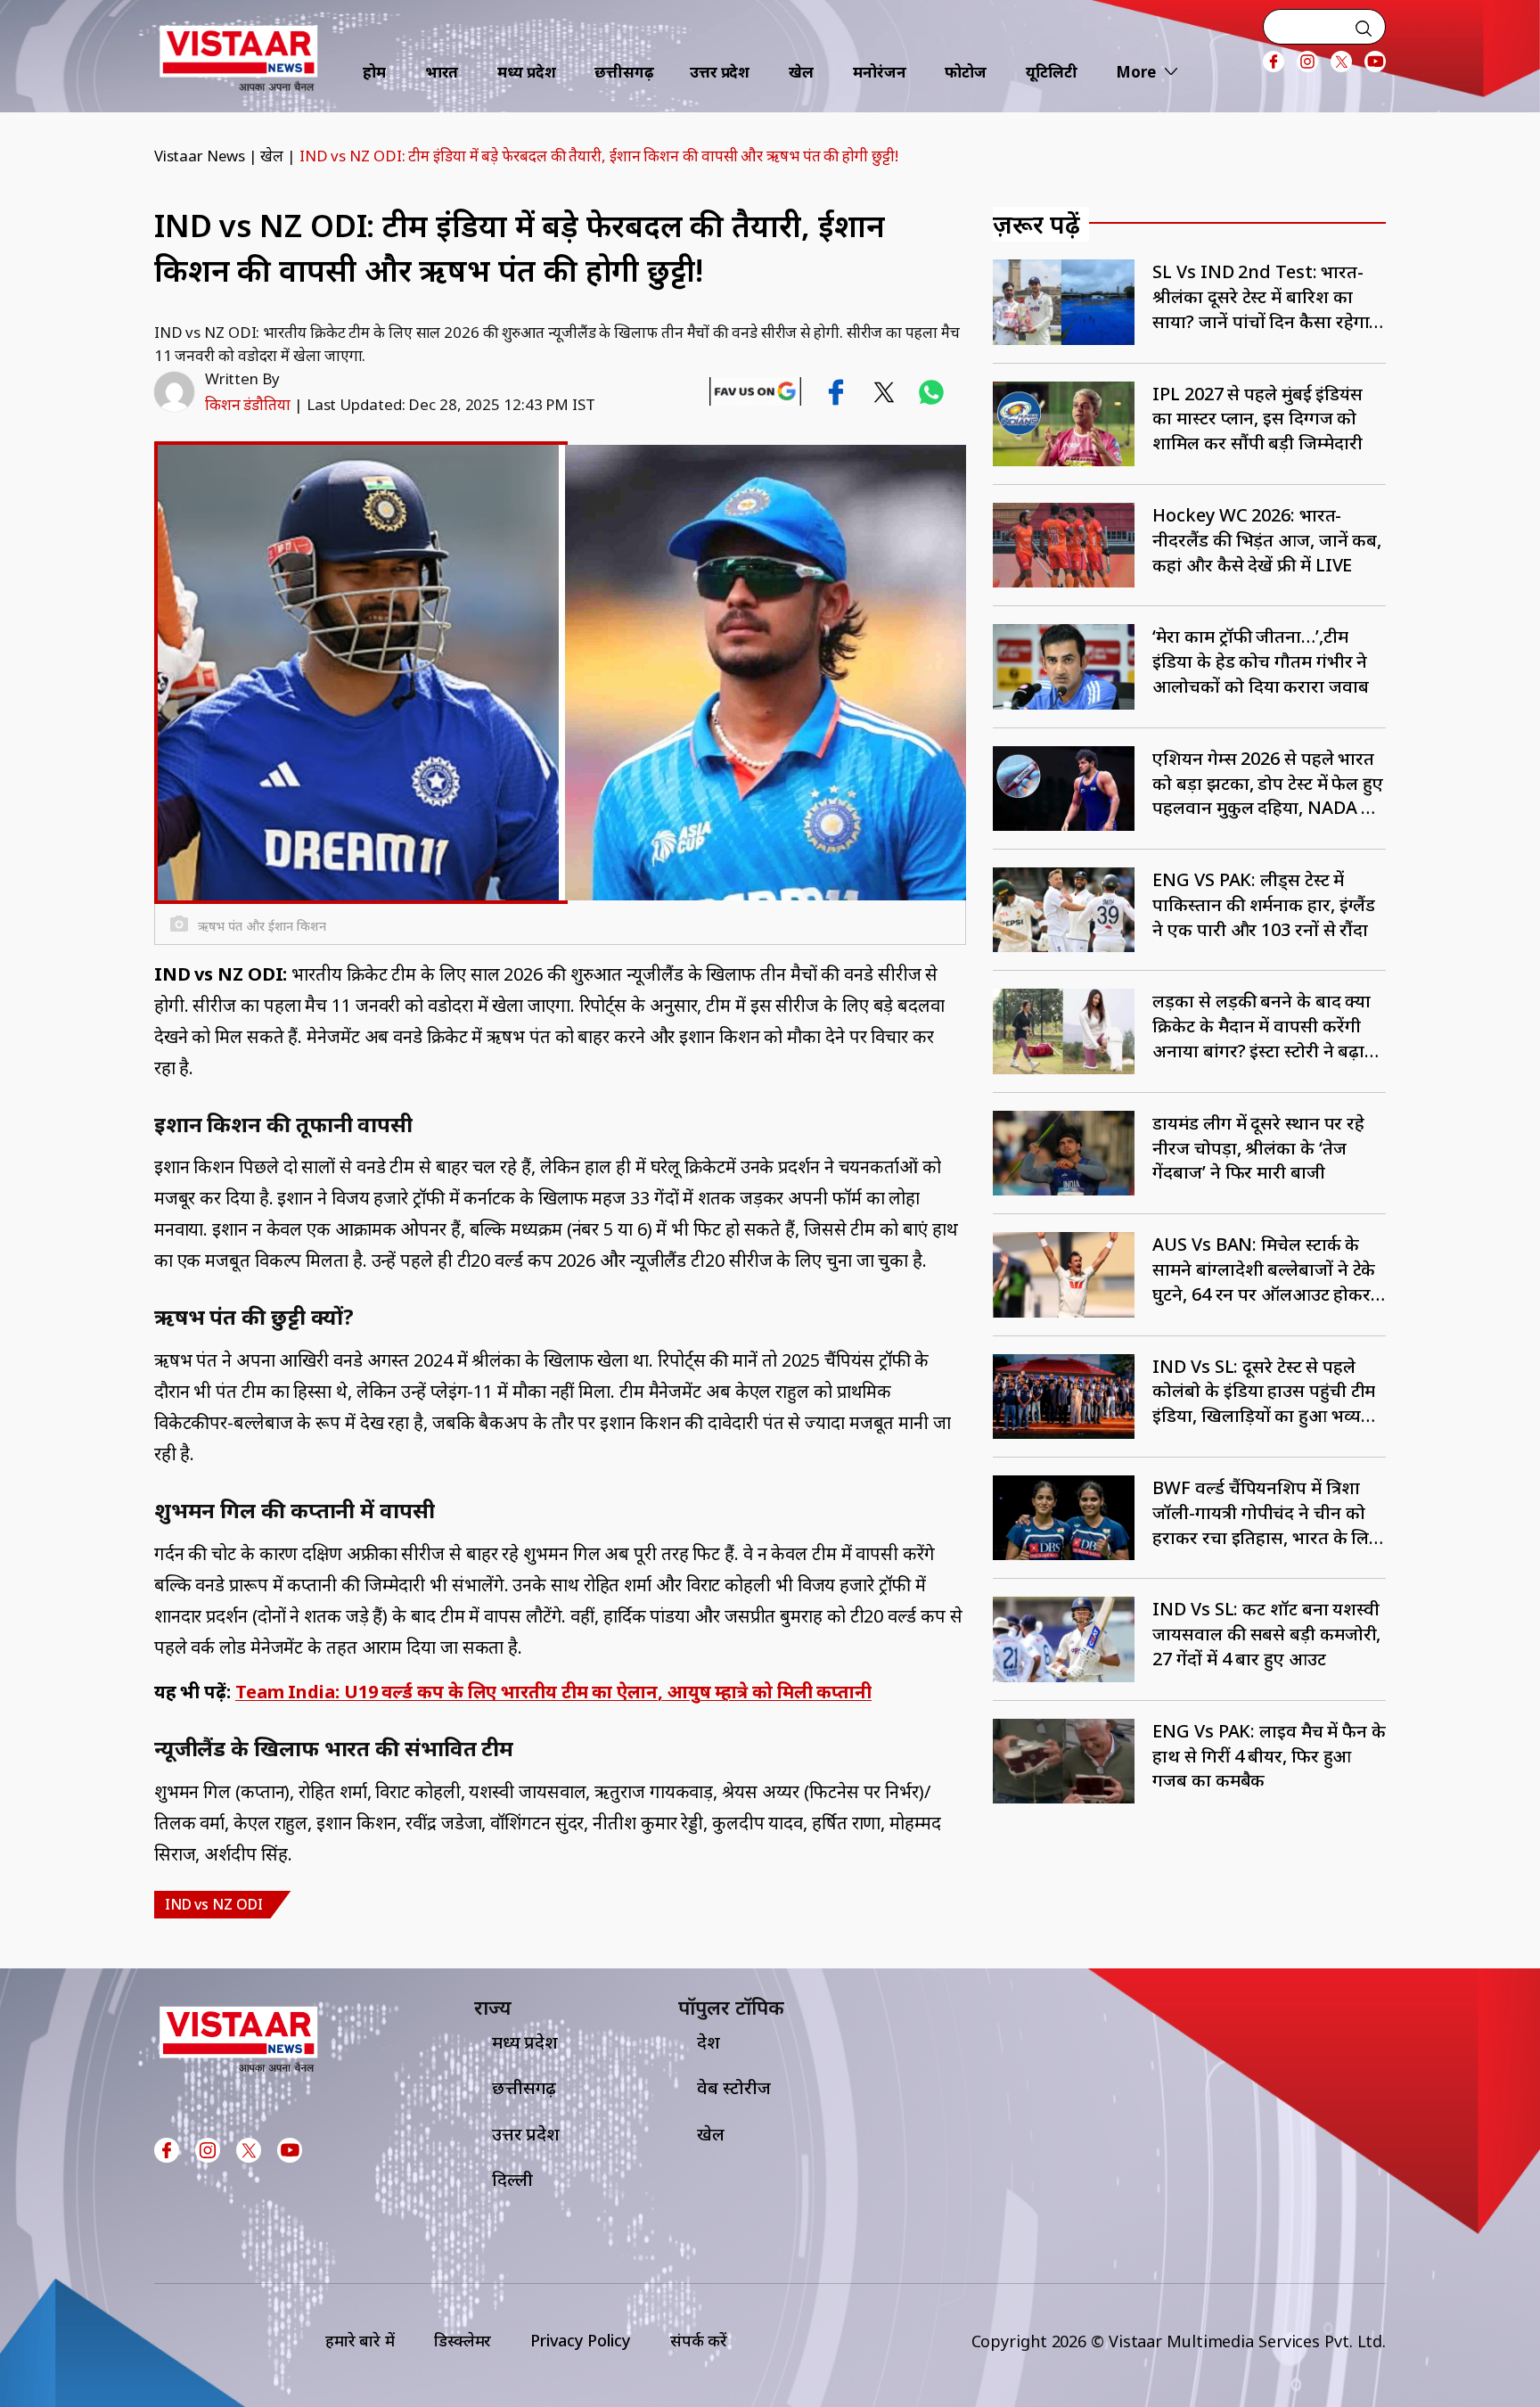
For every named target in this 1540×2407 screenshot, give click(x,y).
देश (709, 2042)
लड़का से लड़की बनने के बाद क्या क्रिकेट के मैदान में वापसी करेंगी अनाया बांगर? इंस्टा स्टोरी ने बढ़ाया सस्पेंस (1266, 1026)
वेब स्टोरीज (733, 2087)
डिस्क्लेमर (463, 2340)
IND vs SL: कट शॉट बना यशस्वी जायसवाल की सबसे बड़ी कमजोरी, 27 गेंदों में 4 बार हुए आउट (1266, 1634)
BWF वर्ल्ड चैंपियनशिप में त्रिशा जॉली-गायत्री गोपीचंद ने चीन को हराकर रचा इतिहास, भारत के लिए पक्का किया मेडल (1266, 1512)
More (1136, 72)
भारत (442, 72)
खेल (801, 72)
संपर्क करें (699, 2340)
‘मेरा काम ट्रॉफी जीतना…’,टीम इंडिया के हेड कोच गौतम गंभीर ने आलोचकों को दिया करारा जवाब (1260, 661)
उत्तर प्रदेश (720, 72)
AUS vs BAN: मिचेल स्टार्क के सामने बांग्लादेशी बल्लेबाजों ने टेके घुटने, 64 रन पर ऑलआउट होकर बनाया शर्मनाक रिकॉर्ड (1264, 1269)
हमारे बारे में (360, 2340)
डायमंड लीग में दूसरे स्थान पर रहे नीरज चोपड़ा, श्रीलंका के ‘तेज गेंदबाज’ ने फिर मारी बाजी (1258, 1148)
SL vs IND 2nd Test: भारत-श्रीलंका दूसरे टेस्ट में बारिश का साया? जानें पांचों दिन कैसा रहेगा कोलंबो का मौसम (1261, 296)
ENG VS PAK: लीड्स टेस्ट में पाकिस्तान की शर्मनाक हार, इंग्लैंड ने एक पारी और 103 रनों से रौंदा (1264, 904)
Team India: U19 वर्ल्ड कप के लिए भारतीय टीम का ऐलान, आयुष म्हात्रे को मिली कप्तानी (553, 1692)
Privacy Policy (581, 2340)
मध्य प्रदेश (526, 72)
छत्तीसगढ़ (624, 72)
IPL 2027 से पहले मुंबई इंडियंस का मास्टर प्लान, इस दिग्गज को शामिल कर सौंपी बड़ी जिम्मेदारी (1257, 419)
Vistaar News (200, 156)
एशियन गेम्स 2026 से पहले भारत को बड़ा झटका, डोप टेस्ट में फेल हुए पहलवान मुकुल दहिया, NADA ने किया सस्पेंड (1268, 783)
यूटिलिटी (1052, 72)
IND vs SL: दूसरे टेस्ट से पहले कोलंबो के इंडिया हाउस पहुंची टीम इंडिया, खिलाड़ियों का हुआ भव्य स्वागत (1264, 1391)
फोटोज (966, 72)
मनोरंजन (880, 72)
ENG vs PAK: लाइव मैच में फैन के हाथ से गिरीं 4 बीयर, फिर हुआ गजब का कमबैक (1269, 1756)
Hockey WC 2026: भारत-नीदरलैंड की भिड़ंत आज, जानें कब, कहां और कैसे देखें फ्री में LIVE (1267, 540)
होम (374, 72)
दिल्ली (512, 2179)
